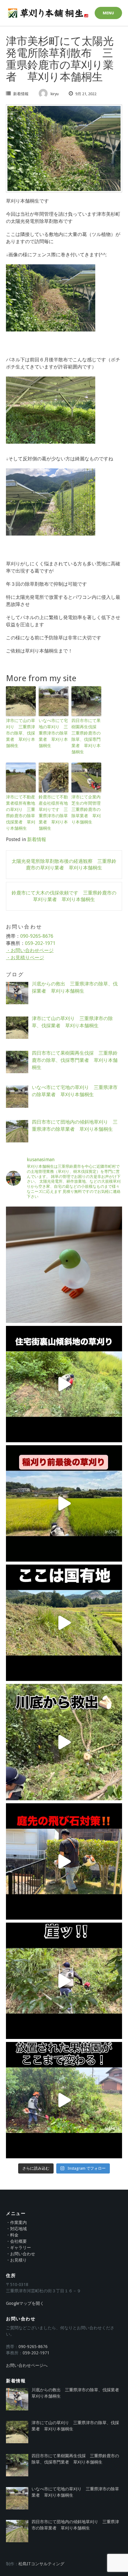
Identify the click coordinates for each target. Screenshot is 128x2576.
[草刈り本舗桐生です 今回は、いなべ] (64, 1623)
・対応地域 (16, 2229)
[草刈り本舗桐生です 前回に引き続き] (64, 1742)
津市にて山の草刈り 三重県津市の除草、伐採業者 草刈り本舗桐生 (21, 733)
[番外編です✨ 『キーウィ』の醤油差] (64, 1265)
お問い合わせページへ (27, 2365)
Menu (108, 13)
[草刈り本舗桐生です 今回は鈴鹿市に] (64, 1503)
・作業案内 (16, 2222)
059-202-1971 (40, 943)
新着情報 (21, 94)
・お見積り (16, 2260)
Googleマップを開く (25, 2303)
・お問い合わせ (21, 2254)
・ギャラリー (18, 2248)
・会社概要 (16, 2241)
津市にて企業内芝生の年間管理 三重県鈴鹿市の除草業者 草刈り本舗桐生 (86, 809)
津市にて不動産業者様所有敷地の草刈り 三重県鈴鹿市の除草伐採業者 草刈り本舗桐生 (21, 813)
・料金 (12, 2235)
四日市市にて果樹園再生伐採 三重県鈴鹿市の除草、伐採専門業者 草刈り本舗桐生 (86, 736)
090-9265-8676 (37, 936)
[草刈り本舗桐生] (48, 13)
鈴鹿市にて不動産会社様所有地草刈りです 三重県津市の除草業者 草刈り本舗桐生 (53, 813)
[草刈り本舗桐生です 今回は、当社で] (64, 1861)
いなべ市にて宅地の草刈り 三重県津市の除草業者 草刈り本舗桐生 (53, 733)
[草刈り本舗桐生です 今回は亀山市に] (64, 1384)
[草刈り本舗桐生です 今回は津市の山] (64, 1981)
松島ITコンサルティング (41, 2564)
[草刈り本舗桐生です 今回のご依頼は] (64, 2100)
